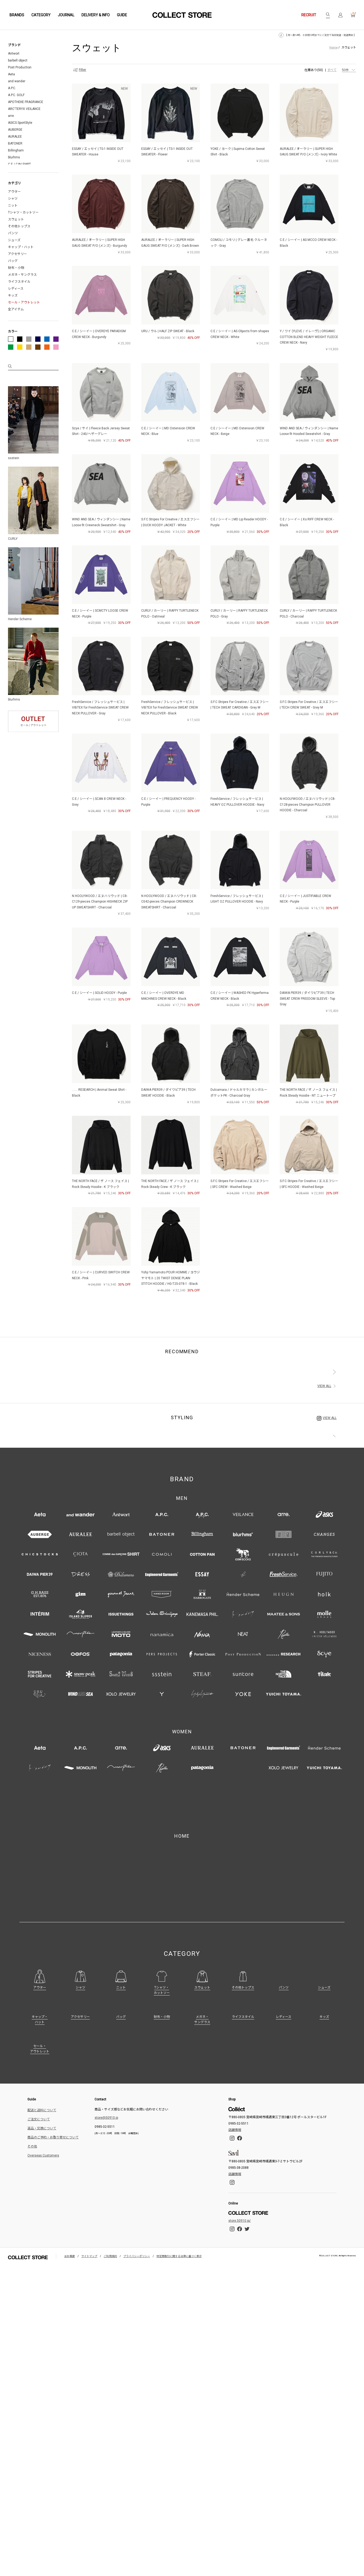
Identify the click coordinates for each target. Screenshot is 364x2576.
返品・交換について (42, 2067)
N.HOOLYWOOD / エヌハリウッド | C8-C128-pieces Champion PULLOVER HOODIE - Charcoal (308, 805)
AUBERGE (15, 130)
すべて (332, 70)
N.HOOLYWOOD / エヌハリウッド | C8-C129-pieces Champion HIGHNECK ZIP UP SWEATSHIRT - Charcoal (100, 902)
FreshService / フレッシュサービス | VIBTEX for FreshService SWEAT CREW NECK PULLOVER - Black (170, 708)
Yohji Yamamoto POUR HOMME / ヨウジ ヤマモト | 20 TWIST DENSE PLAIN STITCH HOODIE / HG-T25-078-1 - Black (171, 1278)
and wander (17, 81)
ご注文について (39, 2058)
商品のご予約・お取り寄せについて (53, 2076)
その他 (32, 2085)
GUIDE (122, 15)
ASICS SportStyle (20, 123)
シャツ (13, 199)
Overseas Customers (43, 2094)
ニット (13, 205)
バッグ (13, 261)
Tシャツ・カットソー (23, 212)
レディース (16, 289)
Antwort (14, 54)
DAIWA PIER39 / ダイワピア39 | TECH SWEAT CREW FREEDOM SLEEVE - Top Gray (307, 999)
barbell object (18, 60)
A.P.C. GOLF (16, 95)
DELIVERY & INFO (96, 15)
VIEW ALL (324, 1386)
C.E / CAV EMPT (19, 164)
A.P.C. (12, 88)
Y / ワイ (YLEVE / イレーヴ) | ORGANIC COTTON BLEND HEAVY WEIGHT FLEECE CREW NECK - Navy (309, 337)
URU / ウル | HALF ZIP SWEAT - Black (168, 331)
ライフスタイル (19, 282)
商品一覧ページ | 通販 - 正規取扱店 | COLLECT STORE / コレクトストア (182, 15)
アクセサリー (17, 254)
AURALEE (15, 137)
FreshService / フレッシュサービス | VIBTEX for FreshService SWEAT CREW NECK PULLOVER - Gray (100, 708)
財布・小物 (16, 268)
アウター (14, 192)
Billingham (16, 150)
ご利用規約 (110, 2195)
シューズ (14, 240)
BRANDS (17, 15)
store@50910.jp (106, 2056)
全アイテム (16, 309)
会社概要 (70, 2195)
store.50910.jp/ (240, 2159)
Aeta (11, 74)
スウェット (16, 219)
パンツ (13, 233)
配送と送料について (42, 2049)
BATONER (15, 143)
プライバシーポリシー (137, 2195)
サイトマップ (89, 2195)
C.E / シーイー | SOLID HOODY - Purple (99, 993)
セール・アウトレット (24, 302)
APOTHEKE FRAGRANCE (26, 102)
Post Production (20, 67)
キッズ (13, 295)
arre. (11, 116)
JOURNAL (66, 15)
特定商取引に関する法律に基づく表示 (179, 2195)
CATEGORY (41, 15)
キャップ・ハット (21, 247)
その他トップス (19, 226)
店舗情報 (235, 2069)
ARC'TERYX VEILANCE (24, 109)
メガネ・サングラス (22, 275)
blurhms (14, 157)
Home (333, 47)
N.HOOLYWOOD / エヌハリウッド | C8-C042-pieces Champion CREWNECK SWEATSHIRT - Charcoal (169, 902)
